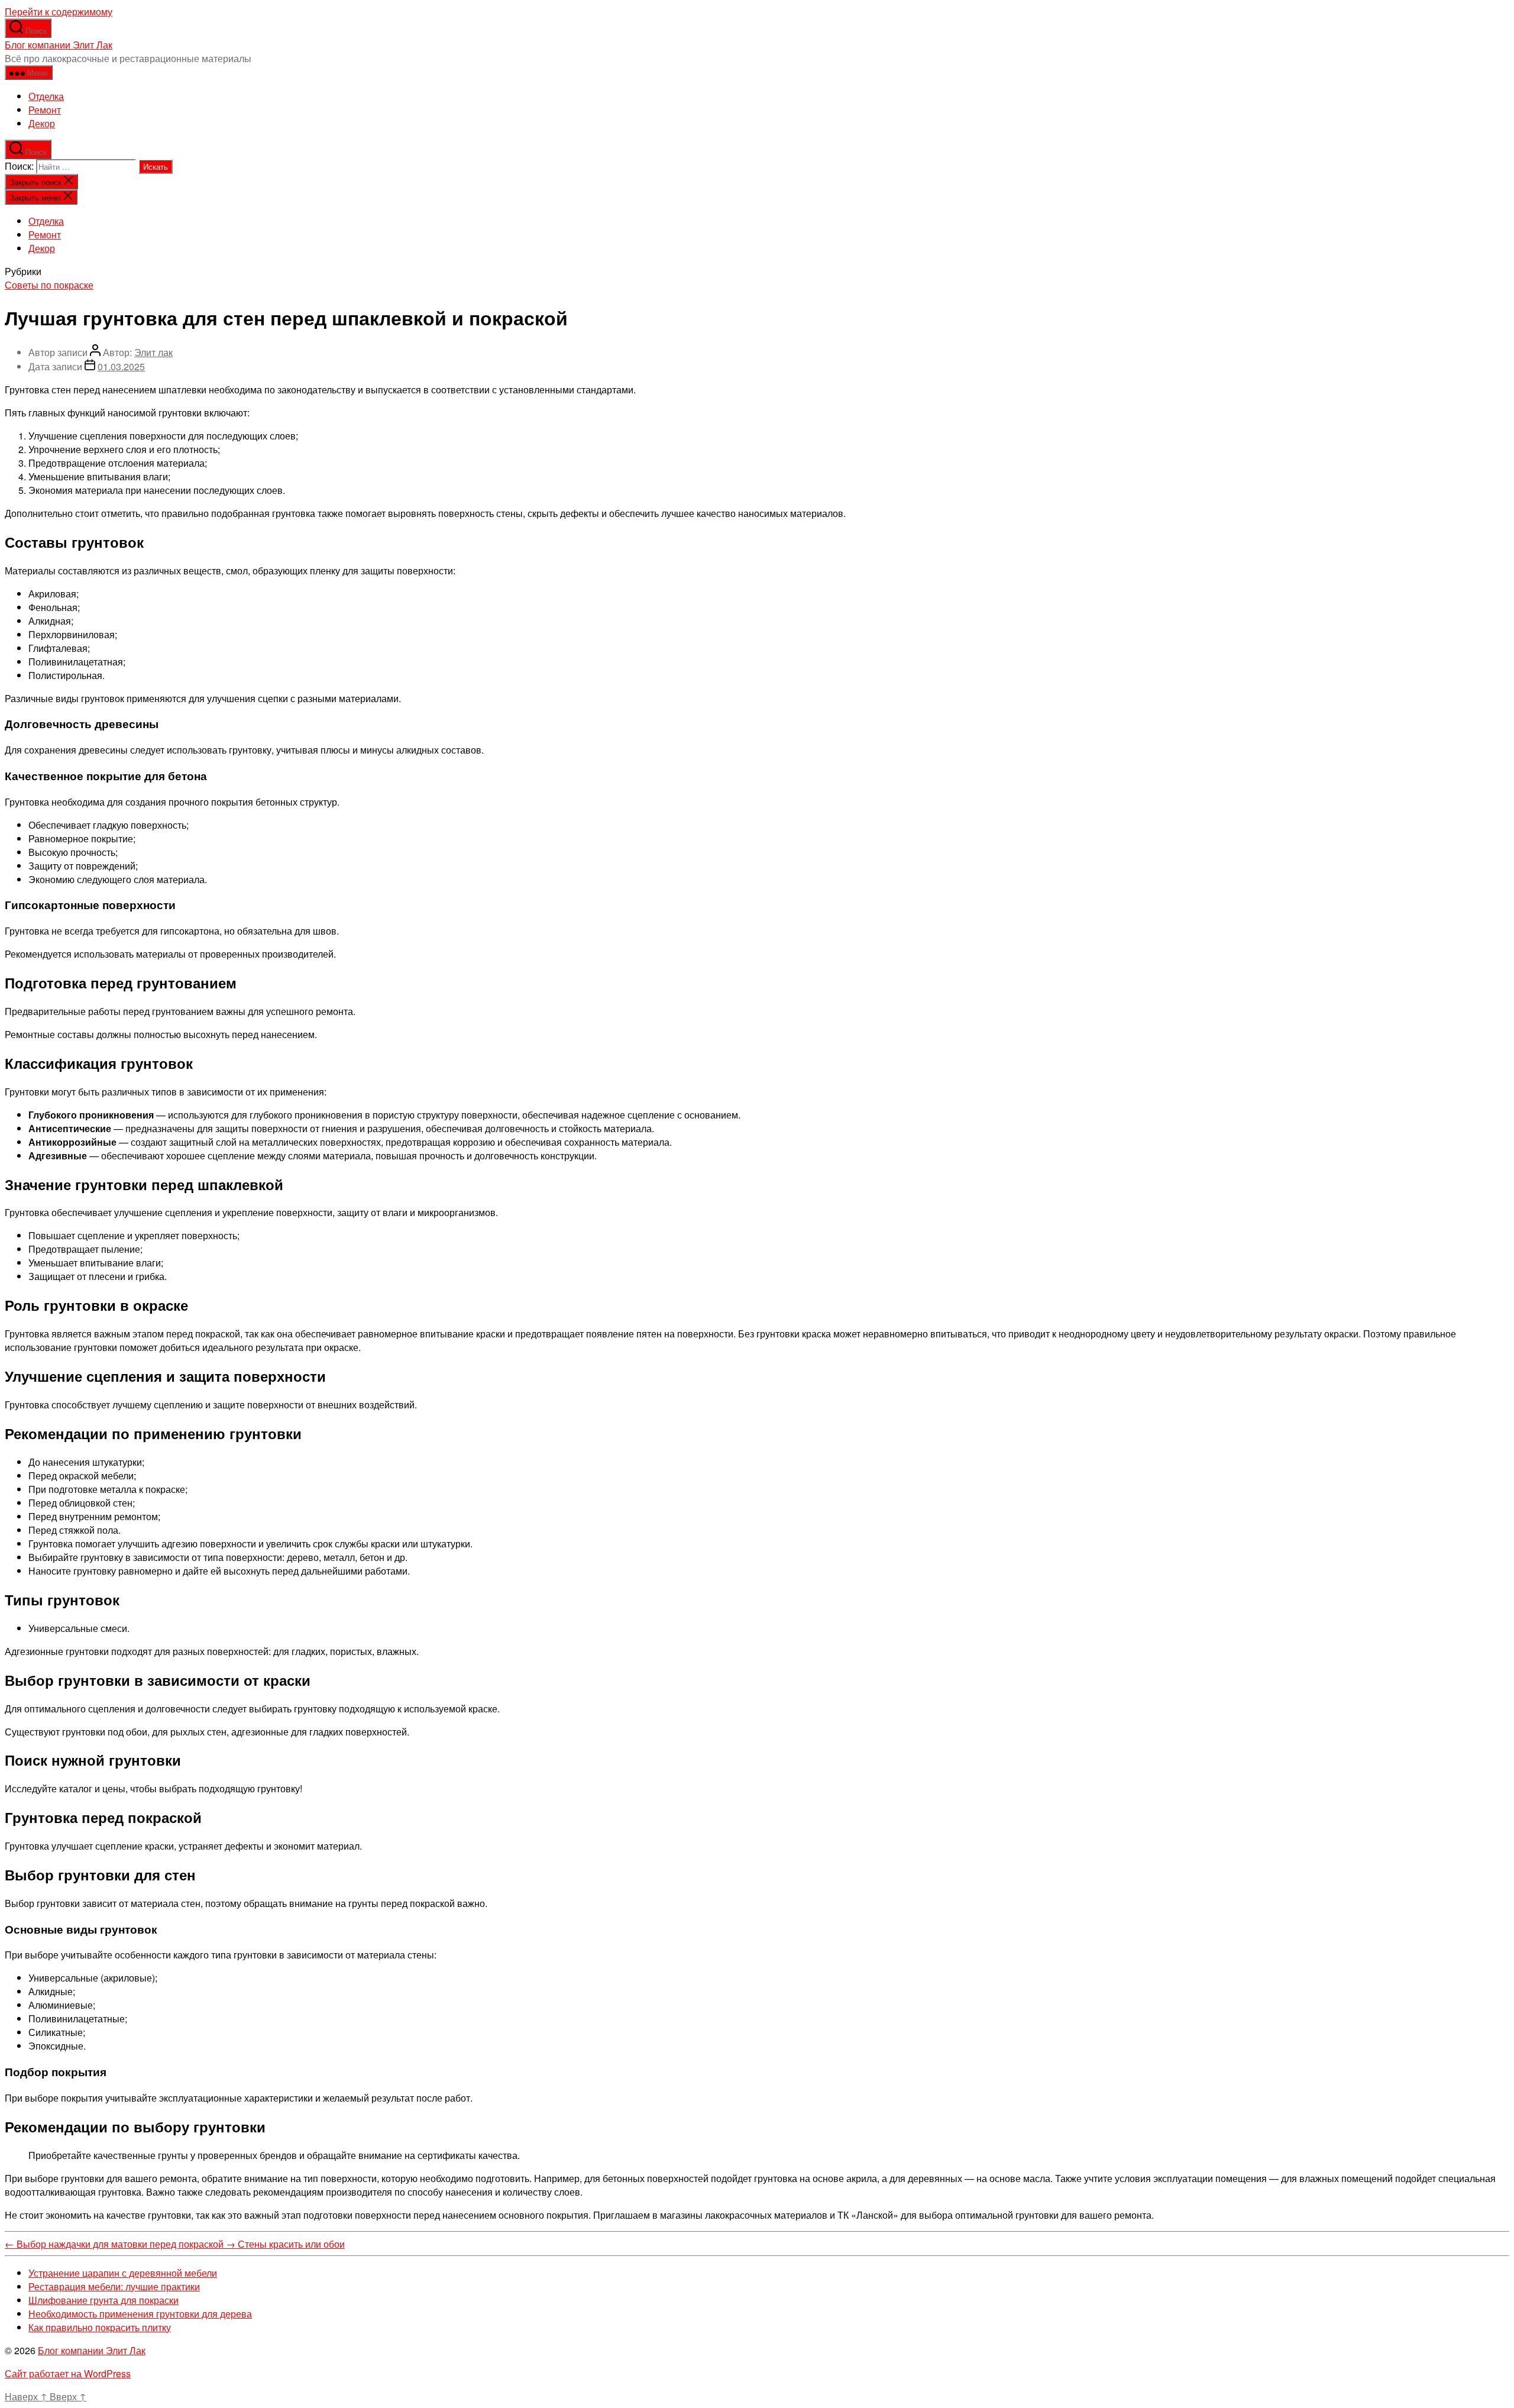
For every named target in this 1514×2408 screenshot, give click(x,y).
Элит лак (153, 352)
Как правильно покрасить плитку (100, 2327)
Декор (42, 123)
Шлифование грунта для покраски (103, 2300)
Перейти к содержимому (59, 12)
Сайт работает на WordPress (68, 2373)
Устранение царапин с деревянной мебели (123, 2273)
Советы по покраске (49, 285)
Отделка (46, 96)
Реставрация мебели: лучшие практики (114, 2286)
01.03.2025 (121, 366)
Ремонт (45, 110)
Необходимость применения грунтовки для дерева (140, 2314)
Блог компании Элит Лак (59, 45)
